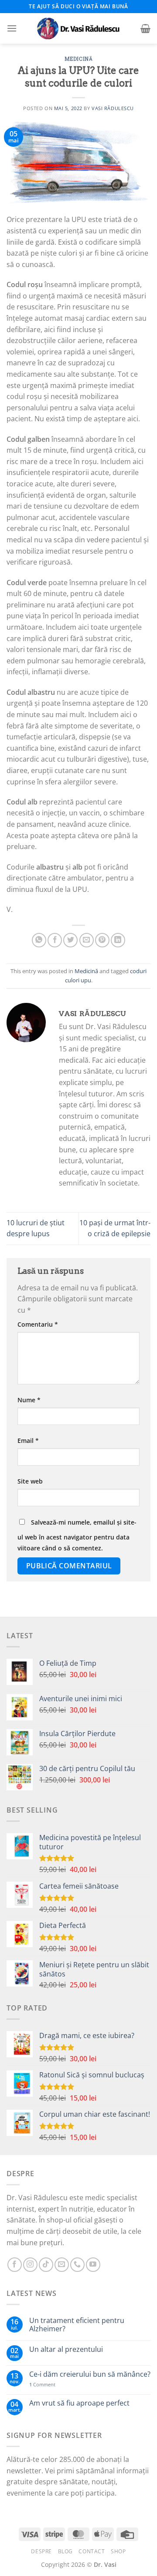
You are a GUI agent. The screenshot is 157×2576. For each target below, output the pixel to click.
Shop (118, 2551)
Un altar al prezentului (66, 2349)
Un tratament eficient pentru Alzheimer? (77, 2325)
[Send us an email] (62, 2265)
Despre (41, 2551)
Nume (29, 1400)
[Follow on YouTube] (93, 2265)
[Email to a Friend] (87, 940)
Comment (42, 2384)
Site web (30, 1481)
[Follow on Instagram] (30, 2265)
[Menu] (12, 28)
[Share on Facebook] (55, 940)
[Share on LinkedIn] (118, 940)
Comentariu (38, 1324)
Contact (92, 2551)
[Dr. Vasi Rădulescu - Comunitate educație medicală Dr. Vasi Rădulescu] (78, 28)
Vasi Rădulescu (113, 108)
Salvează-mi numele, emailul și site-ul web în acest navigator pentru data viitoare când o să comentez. (77, 1535)
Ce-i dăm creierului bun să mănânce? (90, 2374)
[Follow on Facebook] (15, 2265)
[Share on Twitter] (70, 940)
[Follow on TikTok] (46, 2265)
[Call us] (77, 2265)
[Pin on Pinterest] (102, 940)
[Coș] (145, 28)
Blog (65, 2551)
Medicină (78, 59)
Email (28, 1441)
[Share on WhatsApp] (39, 940)
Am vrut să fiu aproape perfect (79, 2403)
